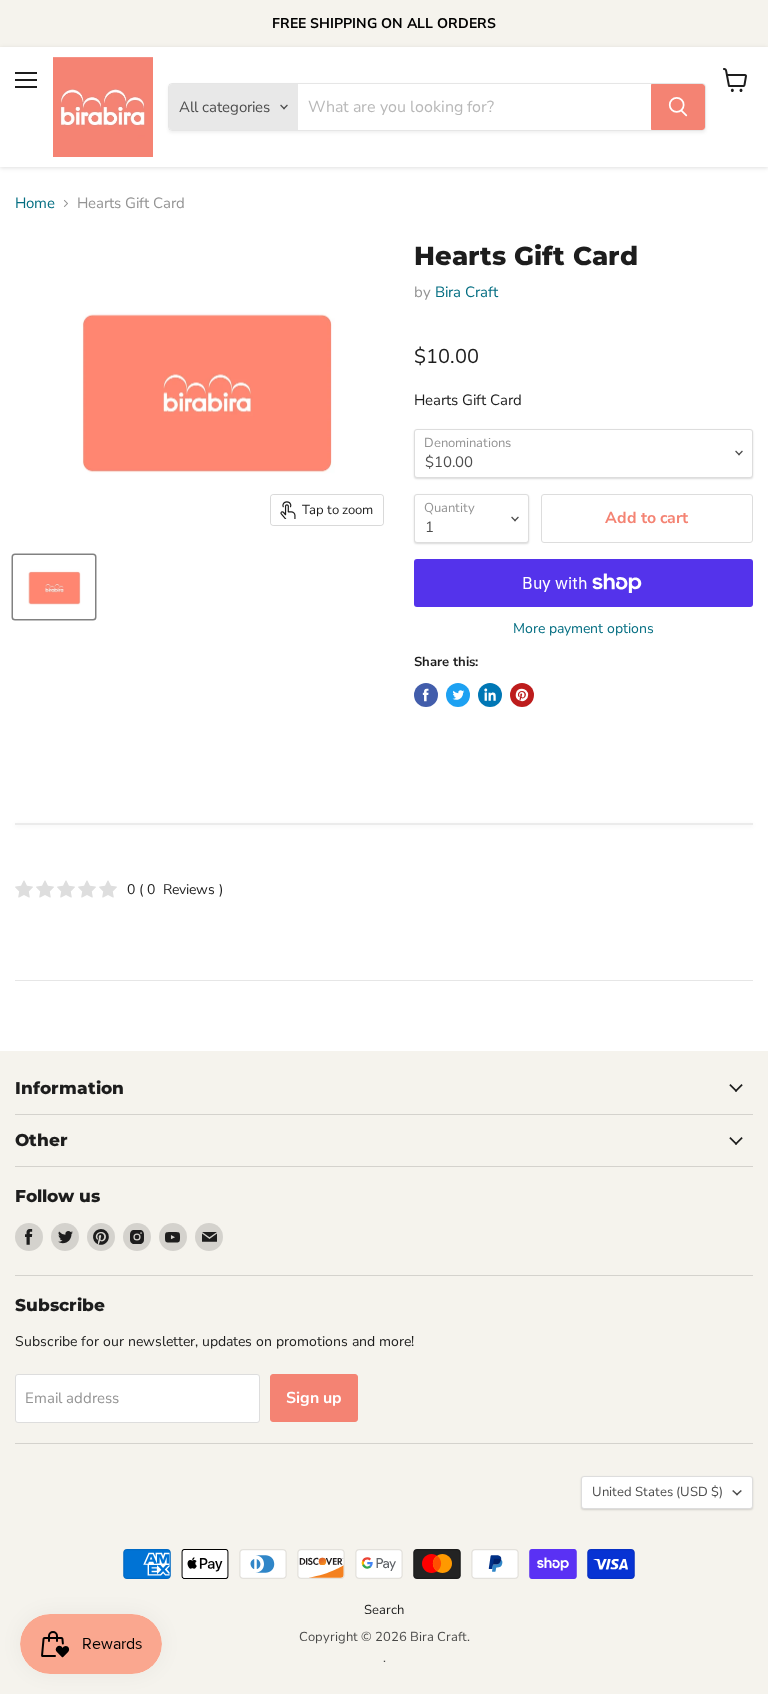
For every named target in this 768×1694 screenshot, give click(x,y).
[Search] (678, 107)
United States (657, 1492)
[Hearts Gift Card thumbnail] (54, 587)
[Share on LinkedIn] (490, 695)
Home (35, 203)
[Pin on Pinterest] (522, 695)
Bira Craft (466, 292)
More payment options (583, 629)
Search (384, 1610)
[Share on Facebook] (426, 695)
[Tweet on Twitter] (458, 695)
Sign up (314, 1398)
